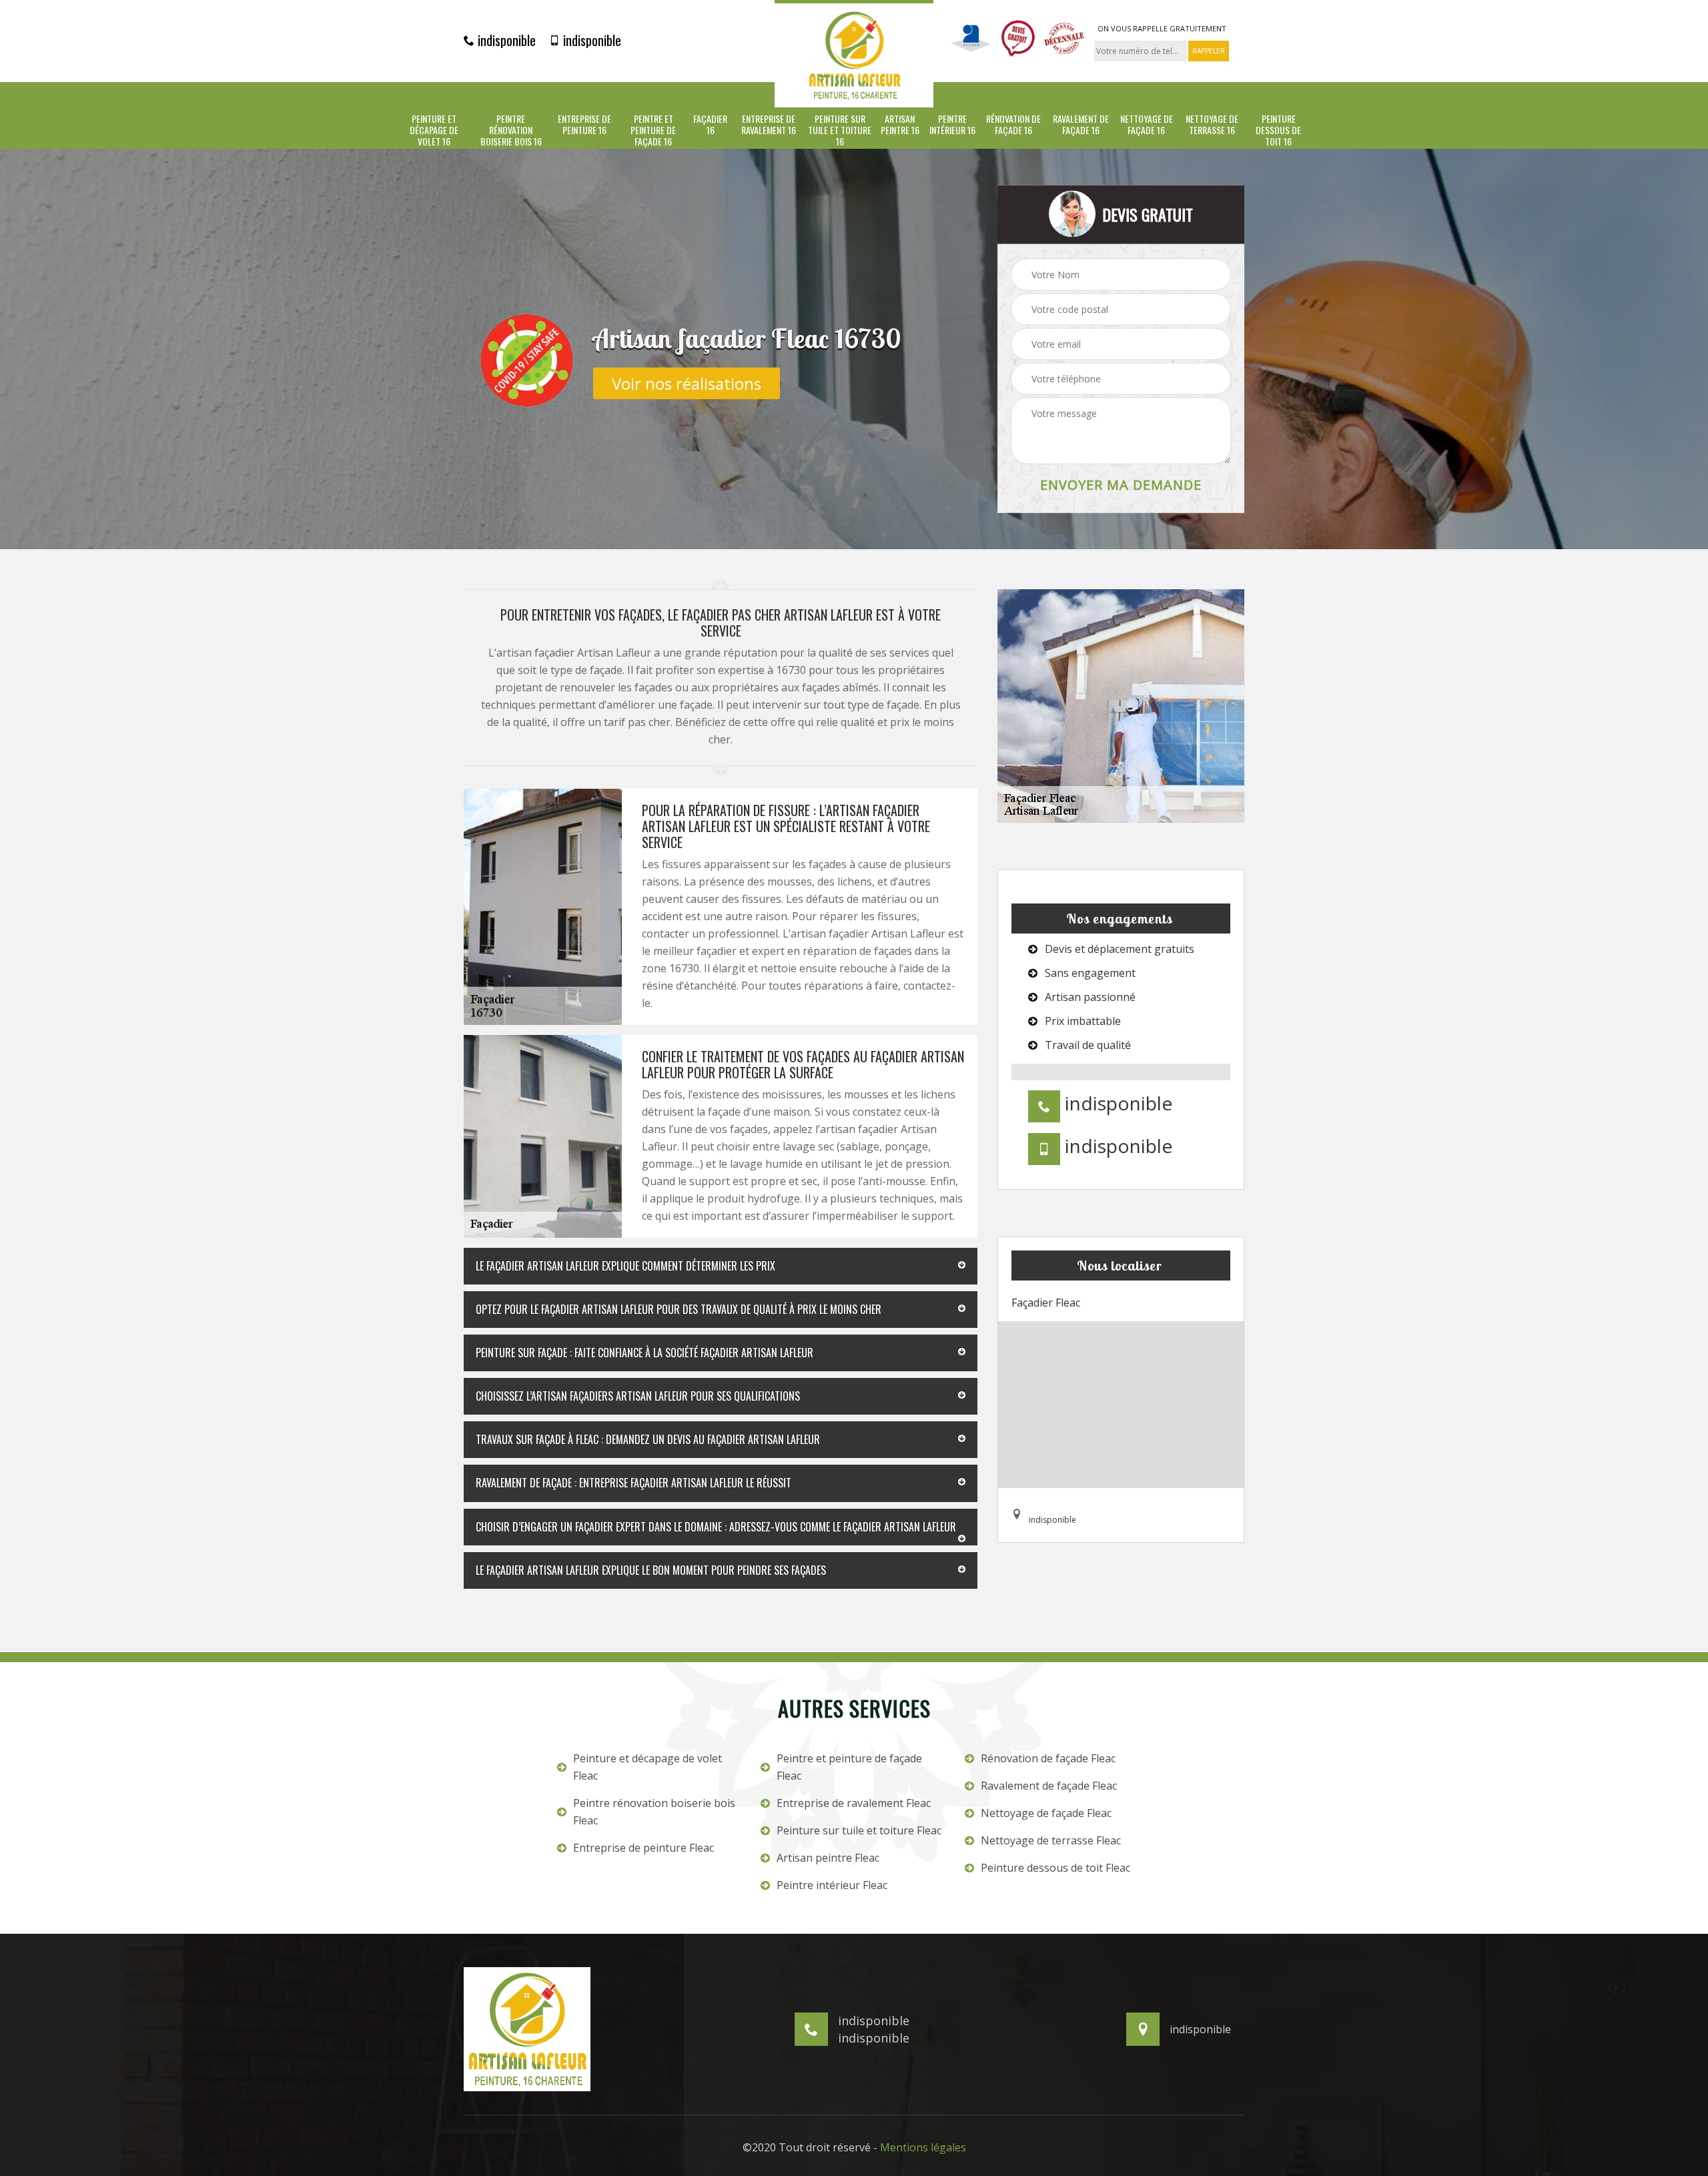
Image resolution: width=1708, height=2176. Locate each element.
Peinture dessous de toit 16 (1278, 130)
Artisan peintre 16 (900, 125)
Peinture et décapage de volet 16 (434, 130)
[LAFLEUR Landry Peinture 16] (854, 54)
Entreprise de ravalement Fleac (854, 1803)
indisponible (505, 40)
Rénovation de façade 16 (1013, 125)
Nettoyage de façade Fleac (1046, 1813)
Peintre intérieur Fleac (832, 1885)
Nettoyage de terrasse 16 (1212, 125)
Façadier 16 (710, 125)
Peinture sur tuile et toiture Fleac (859, 1830)
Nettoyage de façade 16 (1147, 125)
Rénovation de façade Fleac (1048, 1758)
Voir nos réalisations (687, 383)
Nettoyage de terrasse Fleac (1051, 1840)
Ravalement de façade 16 (1081, 125)
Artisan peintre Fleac (828, 1858)
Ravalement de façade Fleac (1049, 1786)
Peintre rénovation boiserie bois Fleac (654, 1812)
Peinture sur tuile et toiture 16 (840, 130)
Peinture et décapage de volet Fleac (648, 1767)
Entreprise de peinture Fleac (644, 1848)
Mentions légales (923, 2147)
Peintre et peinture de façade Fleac (849, 1767)
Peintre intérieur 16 (952, 125)
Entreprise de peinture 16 (584, 125)
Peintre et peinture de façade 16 (653, 130)
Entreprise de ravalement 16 (769, 125)
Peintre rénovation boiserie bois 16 (511, 130)
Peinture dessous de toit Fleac (1055, 1868)
